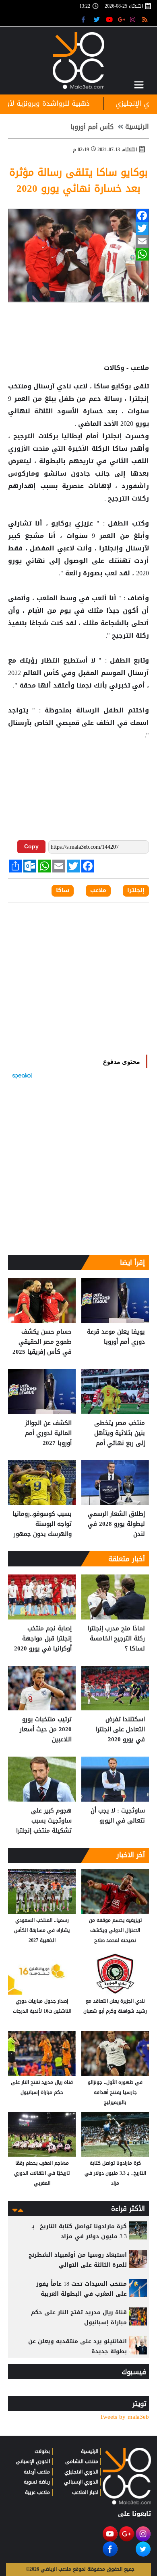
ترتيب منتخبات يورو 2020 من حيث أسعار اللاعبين (46, 1729)
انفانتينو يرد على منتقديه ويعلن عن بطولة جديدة (77, 2346)
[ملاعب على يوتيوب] (110, 19)
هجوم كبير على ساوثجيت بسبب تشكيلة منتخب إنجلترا (44, 1821)
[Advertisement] (78, 768)
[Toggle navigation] (139, 85)
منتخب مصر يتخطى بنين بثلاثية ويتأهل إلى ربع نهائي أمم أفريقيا (120, 1433)
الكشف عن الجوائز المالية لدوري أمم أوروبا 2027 (48, 1433)
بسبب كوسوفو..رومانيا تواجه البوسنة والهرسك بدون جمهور (42, 1524)
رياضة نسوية (37, 2482)
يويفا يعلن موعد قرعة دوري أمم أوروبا (116, 1337)
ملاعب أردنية (37, 2472)
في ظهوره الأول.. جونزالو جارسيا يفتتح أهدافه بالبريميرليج (115, 2092)
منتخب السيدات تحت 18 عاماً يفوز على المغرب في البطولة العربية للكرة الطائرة (82, 2294)
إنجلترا (138, 399)
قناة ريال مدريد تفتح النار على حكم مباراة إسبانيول (42, 2087)
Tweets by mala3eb (124, 2417)
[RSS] (146, 19)
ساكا (101, 386)
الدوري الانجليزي (81, 2472)
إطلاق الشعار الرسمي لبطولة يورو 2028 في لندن (116, 1524)
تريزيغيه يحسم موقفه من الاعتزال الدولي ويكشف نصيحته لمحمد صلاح (115, 1930)
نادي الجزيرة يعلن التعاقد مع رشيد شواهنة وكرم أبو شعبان (115, 2006)
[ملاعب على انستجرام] (134, 19)
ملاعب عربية (37, 2492)
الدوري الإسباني (81, 2482)
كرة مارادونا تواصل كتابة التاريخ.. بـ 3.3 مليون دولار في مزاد (115, 2173)
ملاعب (98, 891)
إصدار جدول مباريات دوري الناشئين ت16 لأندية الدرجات (42, 2006)
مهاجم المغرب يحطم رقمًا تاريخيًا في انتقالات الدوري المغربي (42, 2173)
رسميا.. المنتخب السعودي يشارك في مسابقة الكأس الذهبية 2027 (42, 1930)
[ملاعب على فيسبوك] (86, 19)
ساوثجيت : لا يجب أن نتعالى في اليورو (118, 1816)
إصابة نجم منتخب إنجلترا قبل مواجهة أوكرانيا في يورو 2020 (43, 1639)
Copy (31, 846)
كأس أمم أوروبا (92, 127)
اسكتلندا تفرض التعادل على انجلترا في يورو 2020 (120, 1729)
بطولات (42, 2451)
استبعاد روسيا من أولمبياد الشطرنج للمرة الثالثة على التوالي (78, 2260)
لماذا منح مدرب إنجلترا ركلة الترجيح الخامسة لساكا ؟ (116, 1639)
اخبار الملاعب (85, 2492)
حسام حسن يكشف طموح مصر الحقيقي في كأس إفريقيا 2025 (42, 1342)
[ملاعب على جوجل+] (122, 19)
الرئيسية (137, 127)
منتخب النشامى (82, 2461)
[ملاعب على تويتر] (98, 19)
